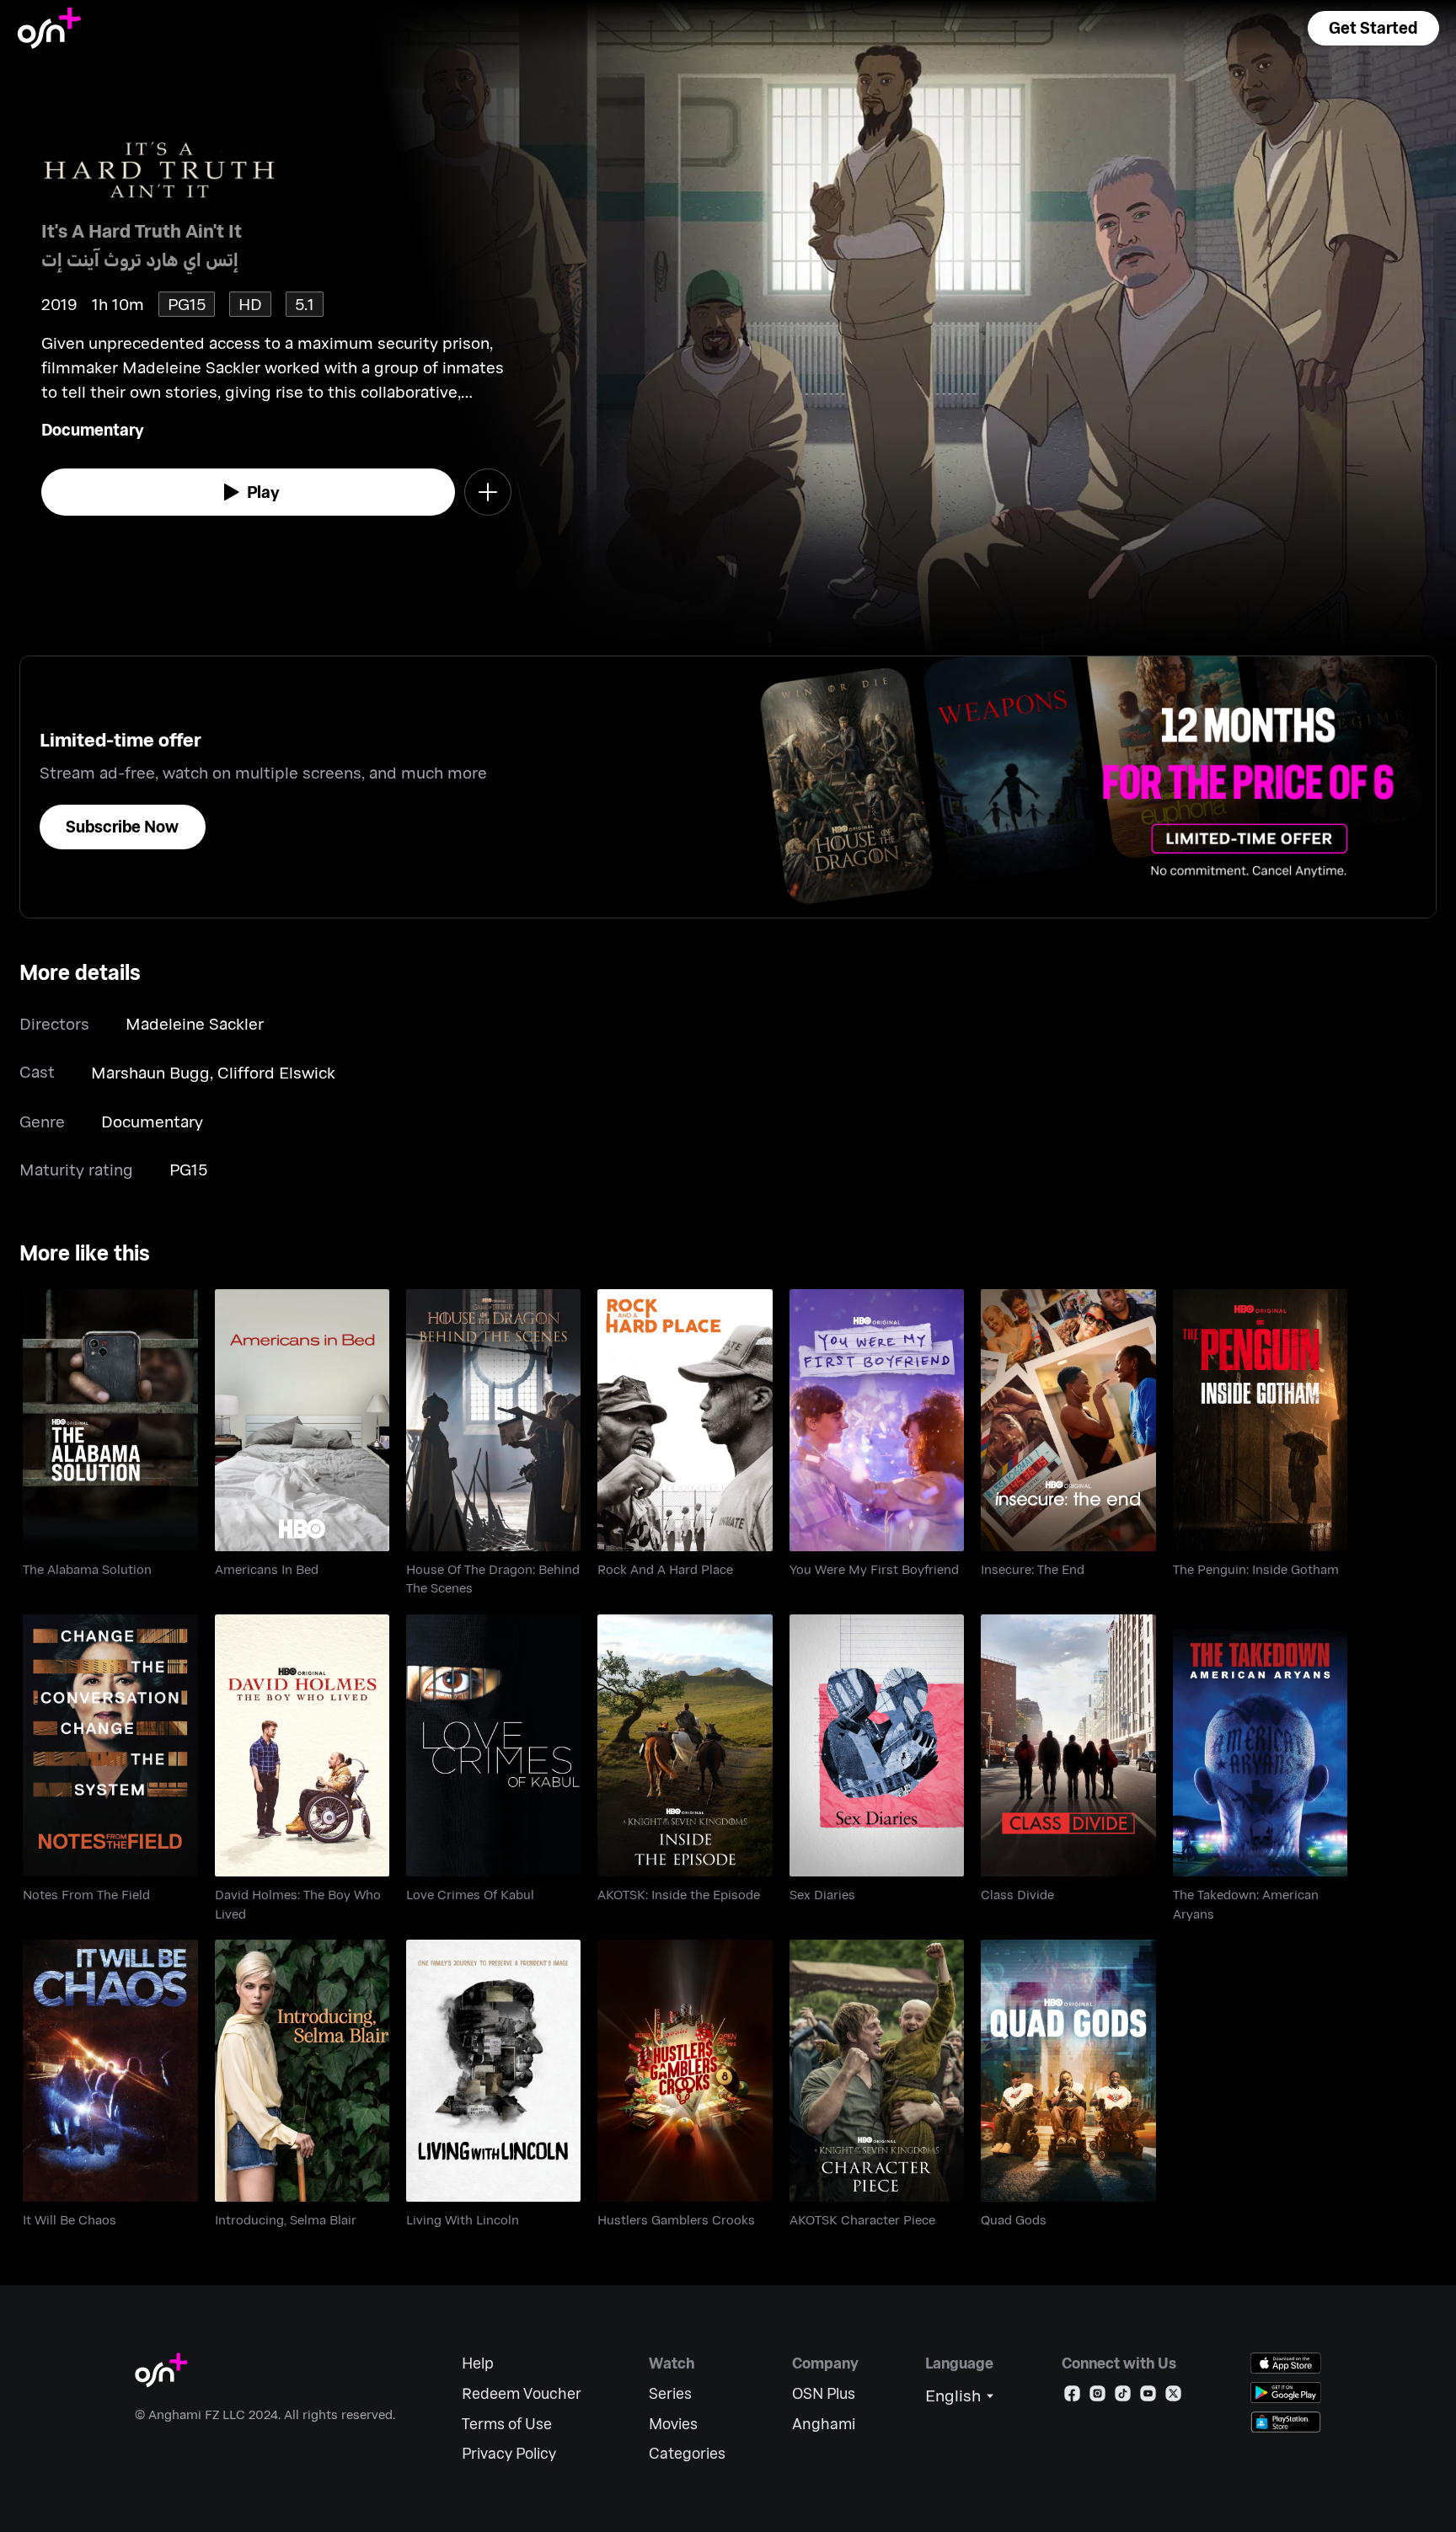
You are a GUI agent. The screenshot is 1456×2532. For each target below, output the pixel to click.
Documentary (93, 429)
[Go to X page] (1173, 2397)
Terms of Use (507, 2424)
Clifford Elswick (276, 1072)
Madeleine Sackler (195, 1023)
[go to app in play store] (1286, 2393)
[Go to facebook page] (1072, 2397)
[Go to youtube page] (1148, 2397)
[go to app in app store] (1286, 2363)
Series (670, 2393)
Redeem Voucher (522, 2393)
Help (478, 2363)
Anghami (824, 2424)
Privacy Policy (509, 2453)
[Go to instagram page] (1097, 2397)
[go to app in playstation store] (1286, 2422)
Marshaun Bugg (150, 1072)
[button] (1373, 28)
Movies (673, 2424)
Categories (687, 2453)
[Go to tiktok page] (1123, 2397)
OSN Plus (824, 2393)
